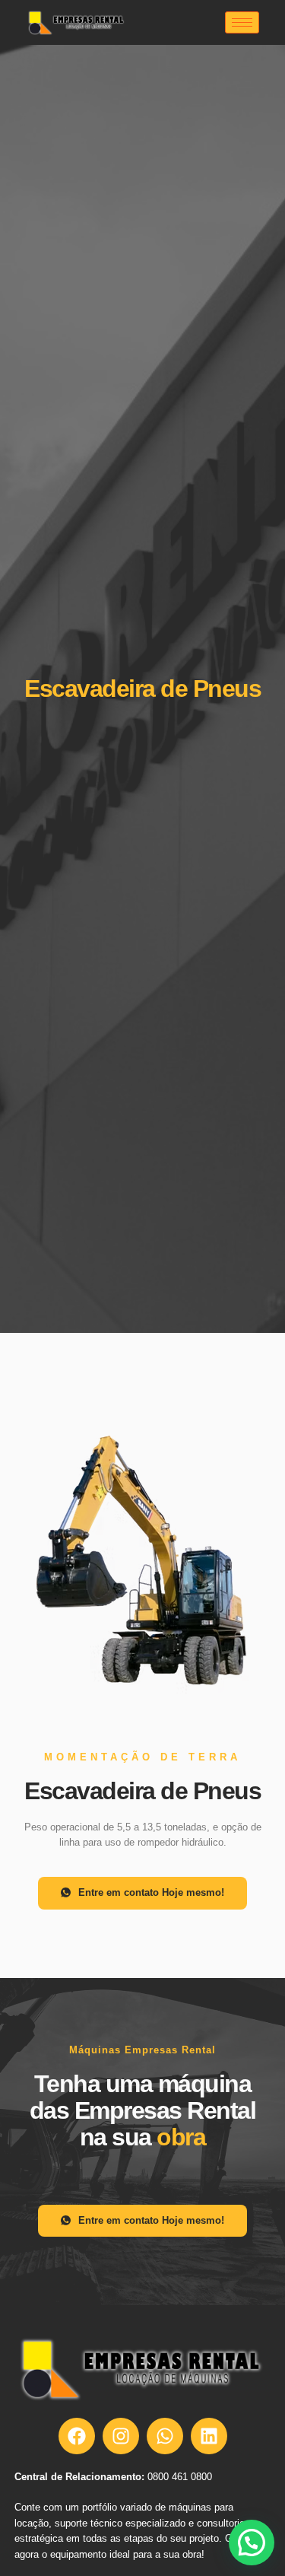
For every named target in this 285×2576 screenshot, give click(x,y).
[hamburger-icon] (242, 22)
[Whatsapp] (165, 2436)
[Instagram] (121, 2436)
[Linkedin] (209, 2436)
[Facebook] (77, 2436)
